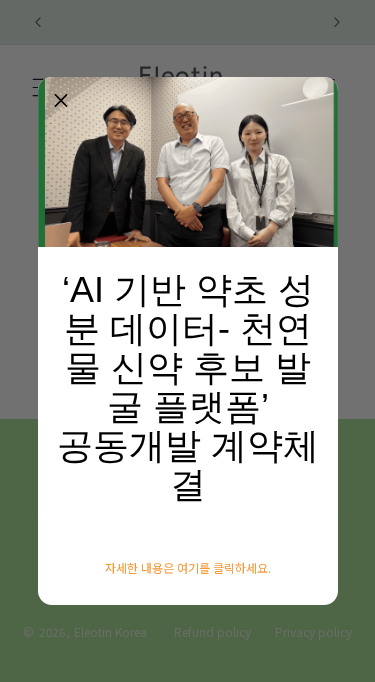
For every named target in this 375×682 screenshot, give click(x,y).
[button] (61, 100)
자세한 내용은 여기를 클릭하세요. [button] (188, 568)
